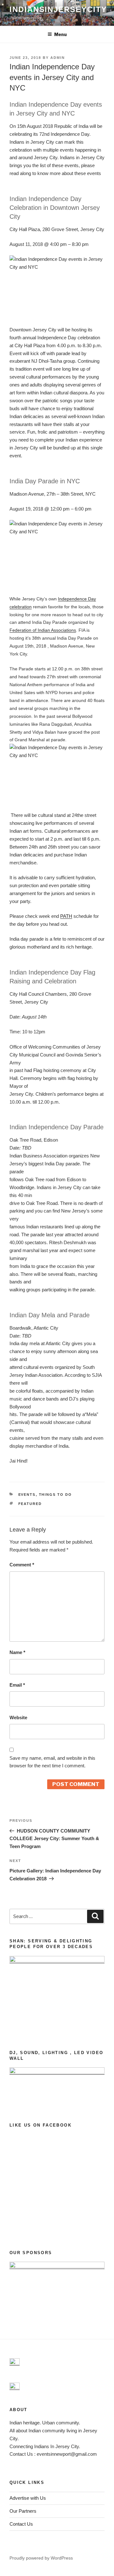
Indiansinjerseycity (58, 9)
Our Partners (23, 2511)
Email (17, 1685)
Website (18, 1717)
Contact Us (21, 2524)
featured (30, 1504)
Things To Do (56, 1495)
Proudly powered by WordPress (41, 2558)
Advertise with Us (28, 2498)
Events (27, 1495)
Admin (58, 58)
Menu (60, 34)
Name (17, 1652)
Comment (22, 1565)
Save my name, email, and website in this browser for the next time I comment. (52, 1762)
